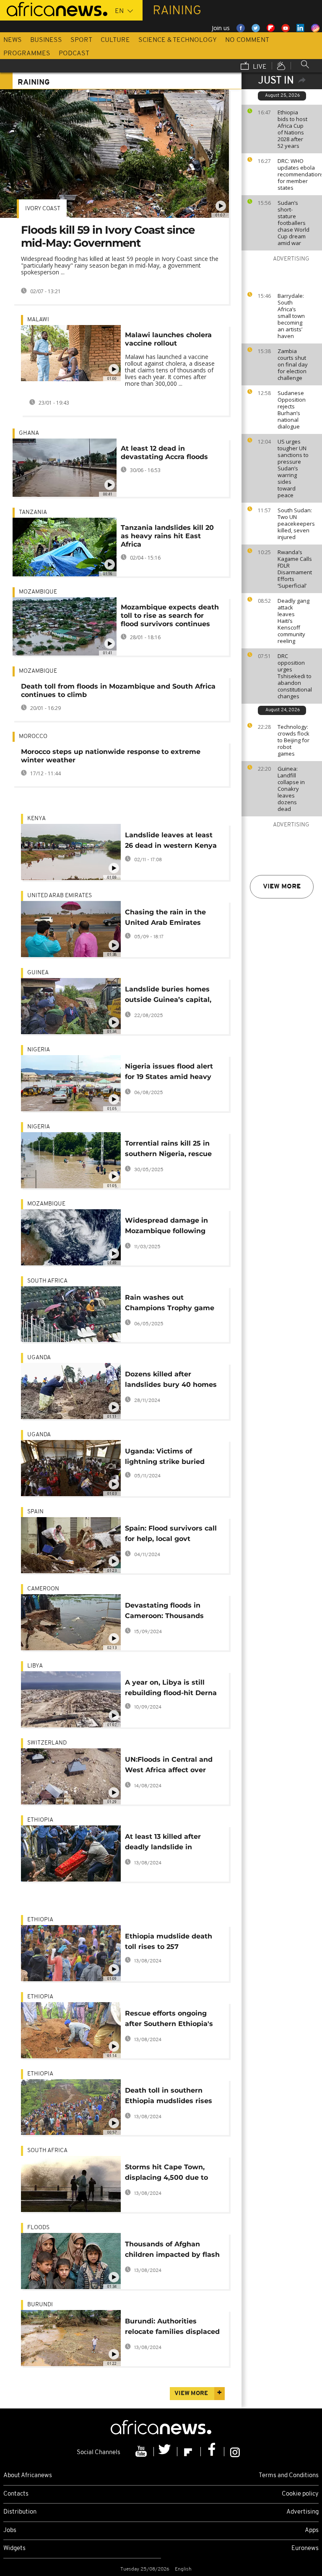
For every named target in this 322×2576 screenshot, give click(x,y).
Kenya (36, 819)
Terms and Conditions (289, 2476)
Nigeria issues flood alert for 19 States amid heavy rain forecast (169, 1073)
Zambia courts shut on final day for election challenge (293, 364)
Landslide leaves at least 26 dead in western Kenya (171, 840)
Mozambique (38, 592)
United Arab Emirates (60, 896)
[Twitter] (166, 2452)
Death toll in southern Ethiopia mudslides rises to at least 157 (169, 2097)
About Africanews (28, 2476)
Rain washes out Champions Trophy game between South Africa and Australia (171, 1304)
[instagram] (235, 2452)
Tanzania (33, 512)
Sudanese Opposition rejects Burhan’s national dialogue (292, 410)
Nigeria (39, 1050)
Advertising (303, 2512)
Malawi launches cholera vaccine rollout (168, 339)
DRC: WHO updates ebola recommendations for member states (298, 174)
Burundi (40, 2305)
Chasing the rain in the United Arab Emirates (165, 917)
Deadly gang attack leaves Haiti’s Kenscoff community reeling (293, 621)
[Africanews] (54, 8)
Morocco (33, 737)
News (13, 40)
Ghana (29, 433)
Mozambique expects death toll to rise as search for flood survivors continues (170, 616)
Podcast (74, 54)
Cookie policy (300, 2494)
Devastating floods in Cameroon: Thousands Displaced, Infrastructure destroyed (169, 1612)
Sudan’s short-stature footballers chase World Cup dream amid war (293, 223)
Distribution (20, 2512)
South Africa (47, 1281)
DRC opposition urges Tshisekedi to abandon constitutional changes (295, 676)
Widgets (14, 2549)
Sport (81, 40)
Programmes (27, 54)
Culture (115, 40)
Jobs (10, 2531)
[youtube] (142, 2452)
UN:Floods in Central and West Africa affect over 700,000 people (169, 1766)
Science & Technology (178, 40)
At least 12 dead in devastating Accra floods (164, 453)
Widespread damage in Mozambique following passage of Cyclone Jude (169, 1227)
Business (46, 40)
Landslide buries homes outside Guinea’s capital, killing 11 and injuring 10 (168, 996)
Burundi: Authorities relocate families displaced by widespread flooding (172, 2328)
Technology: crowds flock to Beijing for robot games (293, 740)
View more (282, 887)
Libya (35, 1666)
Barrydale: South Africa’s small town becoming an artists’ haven (291, 316)
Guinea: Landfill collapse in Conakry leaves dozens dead (291, 789)
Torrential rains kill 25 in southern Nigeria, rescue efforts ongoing (168, 1150)
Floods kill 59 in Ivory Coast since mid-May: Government (108, 236)
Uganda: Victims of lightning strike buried (165, 1456)
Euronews (305, 2549)
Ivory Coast (43, 209)
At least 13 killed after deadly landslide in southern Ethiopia (163, 1843)
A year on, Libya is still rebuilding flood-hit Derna (171, 1688)
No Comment (247, 40)
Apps (312, 2531)
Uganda (39, 1358)
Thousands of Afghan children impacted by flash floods (172, 2251)
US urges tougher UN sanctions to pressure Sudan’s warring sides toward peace (293, 468)
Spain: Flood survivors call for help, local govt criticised (171, 1535)
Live (259, 67)
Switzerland (47, 1743)
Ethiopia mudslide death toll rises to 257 (169, 1941)
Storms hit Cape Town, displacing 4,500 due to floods (166, 2174)
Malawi (38, 320)
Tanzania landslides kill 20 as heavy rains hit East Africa (167, 536)
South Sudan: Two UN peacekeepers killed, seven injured (296, 524)
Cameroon (43, 1589)
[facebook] (213, 2452)
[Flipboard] (189, 2452)
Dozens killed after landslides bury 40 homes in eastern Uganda (171, 1381)
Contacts (16, 2494)
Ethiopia (40, 1820)
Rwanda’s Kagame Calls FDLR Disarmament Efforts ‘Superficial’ (295, 569)
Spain (35, 1512)
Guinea (38, 973)
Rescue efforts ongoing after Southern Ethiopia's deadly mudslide (169, 2020)
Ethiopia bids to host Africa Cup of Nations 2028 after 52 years (292, 129)
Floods (38, 2228)
